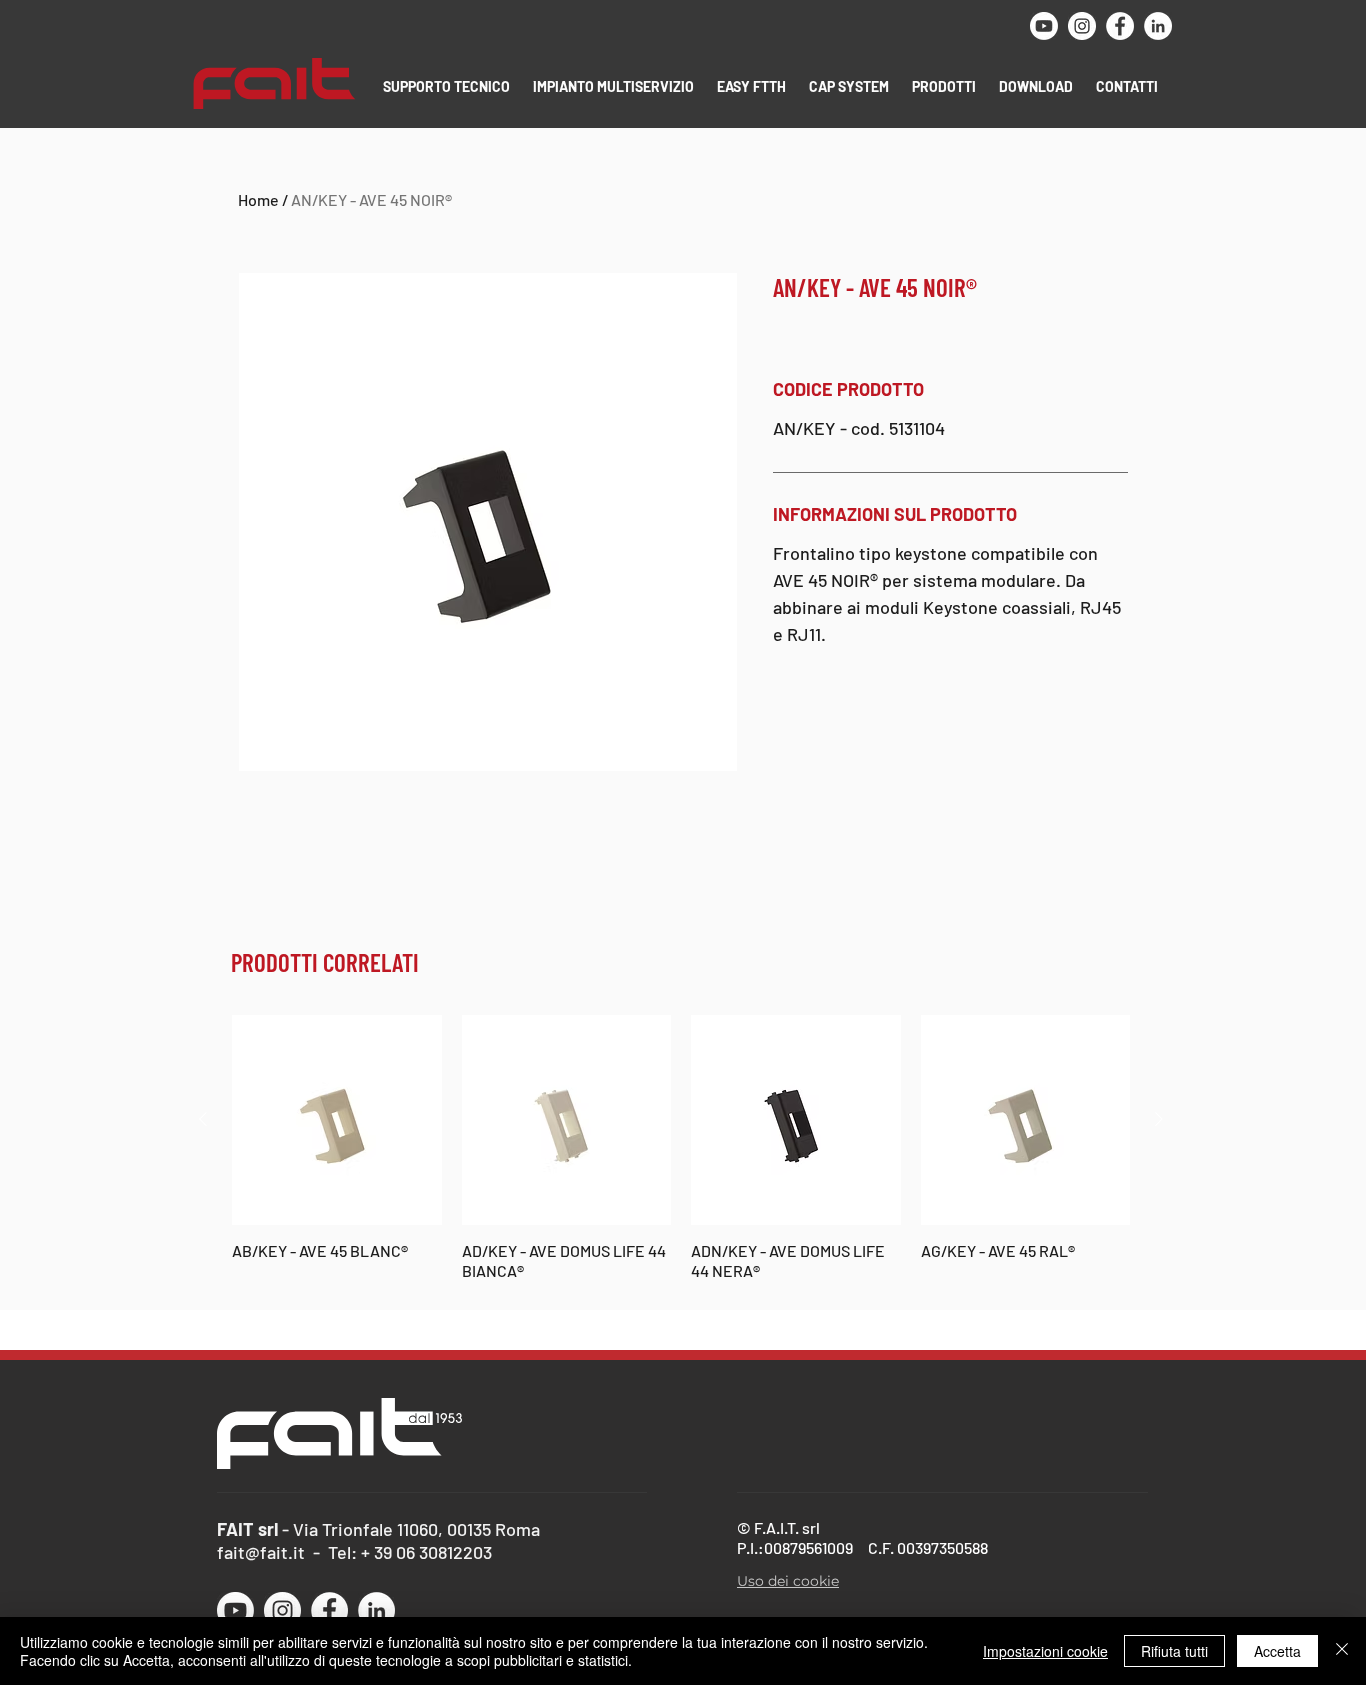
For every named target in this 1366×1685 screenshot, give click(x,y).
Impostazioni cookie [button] (1045, 1651)
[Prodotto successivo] (1159, 1119)
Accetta (1277, 1651)
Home (258, 199)
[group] (681, 1148)
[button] (448, 86)
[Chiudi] (1342, 1651)
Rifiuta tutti (1174, 1651)
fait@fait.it (261, 1552)
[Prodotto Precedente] (203, 1119)
